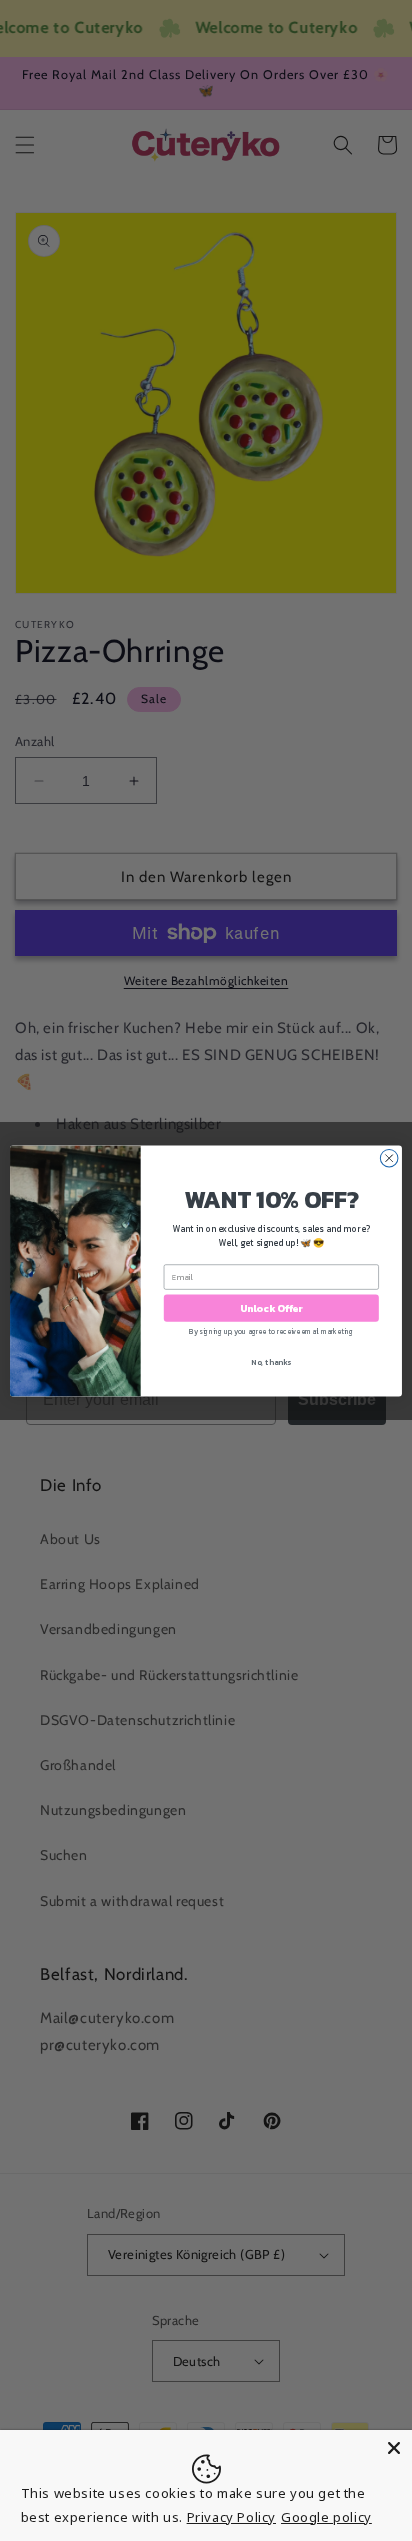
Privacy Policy (231, 2517)
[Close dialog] (389, 1158)
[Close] (394, 2448)
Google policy (326, 2517)
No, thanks (271, 1361)
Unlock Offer (271, 1307)
